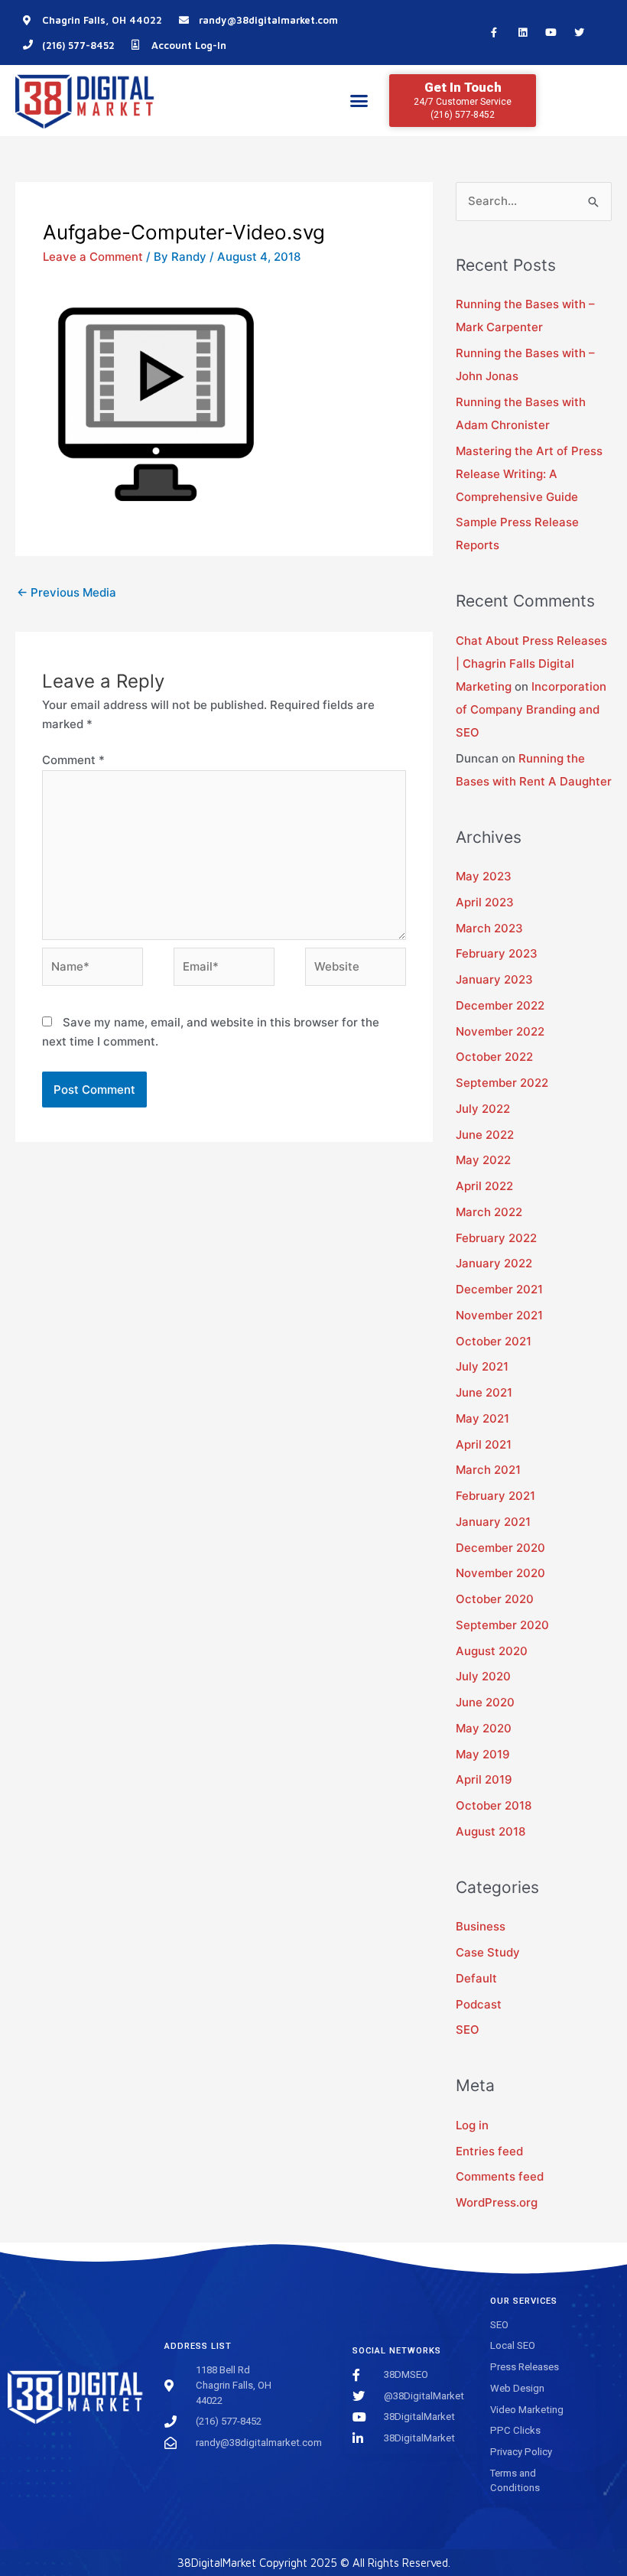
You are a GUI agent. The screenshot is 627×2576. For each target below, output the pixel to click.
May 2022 (483, 1160)
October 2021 (494, 1341)
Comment (73, 760)
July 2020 (483, 1676)
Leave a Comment (93, 257)
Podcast (479, 2004)
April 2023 (485, 902)
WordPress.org (497, 2202)
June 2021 (484, 1392)
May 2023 (484, 876)
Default (476, 1978)
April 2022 (484, 1186)
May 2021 (482, 1418)
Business (481, 1926)
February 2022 (496, 1238)
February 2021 (495, 1496)
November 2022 (500, 1031)
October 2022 (494, 1057)
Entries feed (489, 2151)
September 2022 (502, 1083)
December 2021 (499, 1289)
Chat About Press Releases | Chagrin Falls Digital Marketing (531, 664)
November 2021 (499, 1315)
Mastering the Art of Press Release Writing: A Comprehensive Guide (529, 474)
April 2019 (484, 1779)
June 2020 (485, 1702)
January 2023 (494, 979)
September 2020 (502, 1625)
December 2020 (500, 1548)
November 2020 (500, 1573)
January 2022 (494, 1263)
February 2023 (497, 953)
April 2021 (484, 1444)
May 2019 (483, 1754)
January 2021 (493, 1522)
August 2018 (491, 1831)
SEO (468, 2030)
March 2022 (489, 1212)
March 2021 (488, 1470)
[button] (359, 101)
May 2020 (484, 1728)
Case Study (488, 1952)
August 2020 (492, 1651)
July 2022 (483, 1109)
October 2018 (494, 1805)
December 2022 (500, 1005)
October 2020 (495, 1599)
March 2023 (489, 928)
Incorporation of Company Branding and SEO (531, 709)
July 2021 (482, 1366)
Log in (472, 2125)
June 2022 (485, 1135)
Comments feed (500, 2176)
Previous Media (67, 592)
